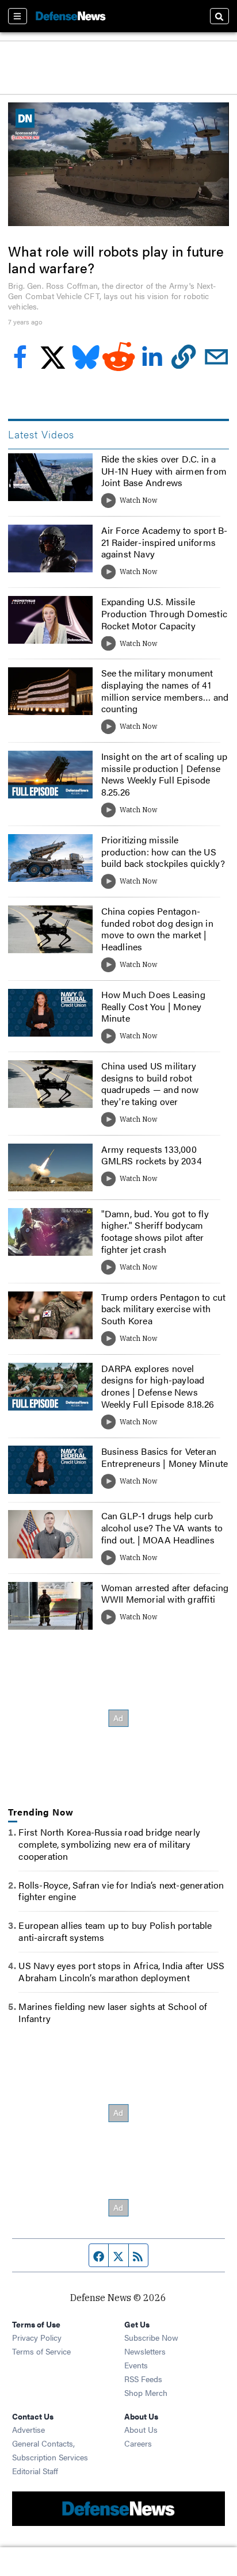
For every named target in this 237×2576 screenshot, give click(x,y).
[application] (118, 165)
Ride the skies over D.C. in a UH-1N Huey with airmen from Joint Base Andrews (164, 471)
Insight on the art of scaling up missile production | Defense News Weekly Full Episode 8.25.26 (164, 774)
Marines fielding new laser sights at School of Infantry (113, 2012)
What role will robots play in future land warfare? (116, 259)
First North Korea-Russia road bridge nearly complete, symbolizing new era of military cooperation (109, 1844)
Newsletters (145, 2351)
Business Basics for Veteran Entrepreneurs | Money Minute (165, 1457)
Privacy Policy (37, 2337)
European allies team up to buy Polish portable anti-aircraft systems (115, 1931)
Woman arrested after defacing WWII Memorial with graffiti (165, 1593)
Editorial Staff (35, 2471)
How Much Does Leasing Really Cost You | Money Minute (153, 1006)
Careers (138, 2443)
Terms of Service (41, 2351)
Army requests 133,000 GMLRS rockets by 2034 (152, 1155)
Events (136, 2365)
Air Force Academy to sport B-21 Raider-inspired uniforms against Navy (165, 542)
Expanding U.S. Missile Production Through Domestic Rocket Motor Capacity (164, 614)
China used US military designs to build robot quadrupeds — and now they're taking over (150, 1083)
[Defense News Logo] (71, 16)
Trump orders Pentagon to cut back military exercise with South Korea (164, 1309)
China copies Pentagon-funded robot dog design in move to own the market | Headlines (157, 929)
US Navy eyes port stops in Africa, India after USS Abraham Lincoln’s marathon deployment (121, 1971)
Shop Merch (146, 2392)
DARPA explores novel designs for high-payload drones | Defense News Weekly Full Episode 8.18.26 (158, 1386)
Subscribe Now (151, 2337)
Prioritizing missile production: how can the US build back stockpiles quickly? (163, 852)
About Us (141, 2429)
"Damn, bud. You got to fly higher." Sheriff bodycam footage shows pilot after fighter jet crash (155, 1231)
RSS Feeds (143, 2379)
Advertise (28, 2429)
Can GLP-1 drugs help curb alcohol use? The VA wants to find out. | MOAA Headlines (162, 1528)
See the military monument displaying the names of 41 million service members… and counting (165, 691)
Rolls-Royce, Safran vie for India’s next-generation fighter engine (121, 1891)
